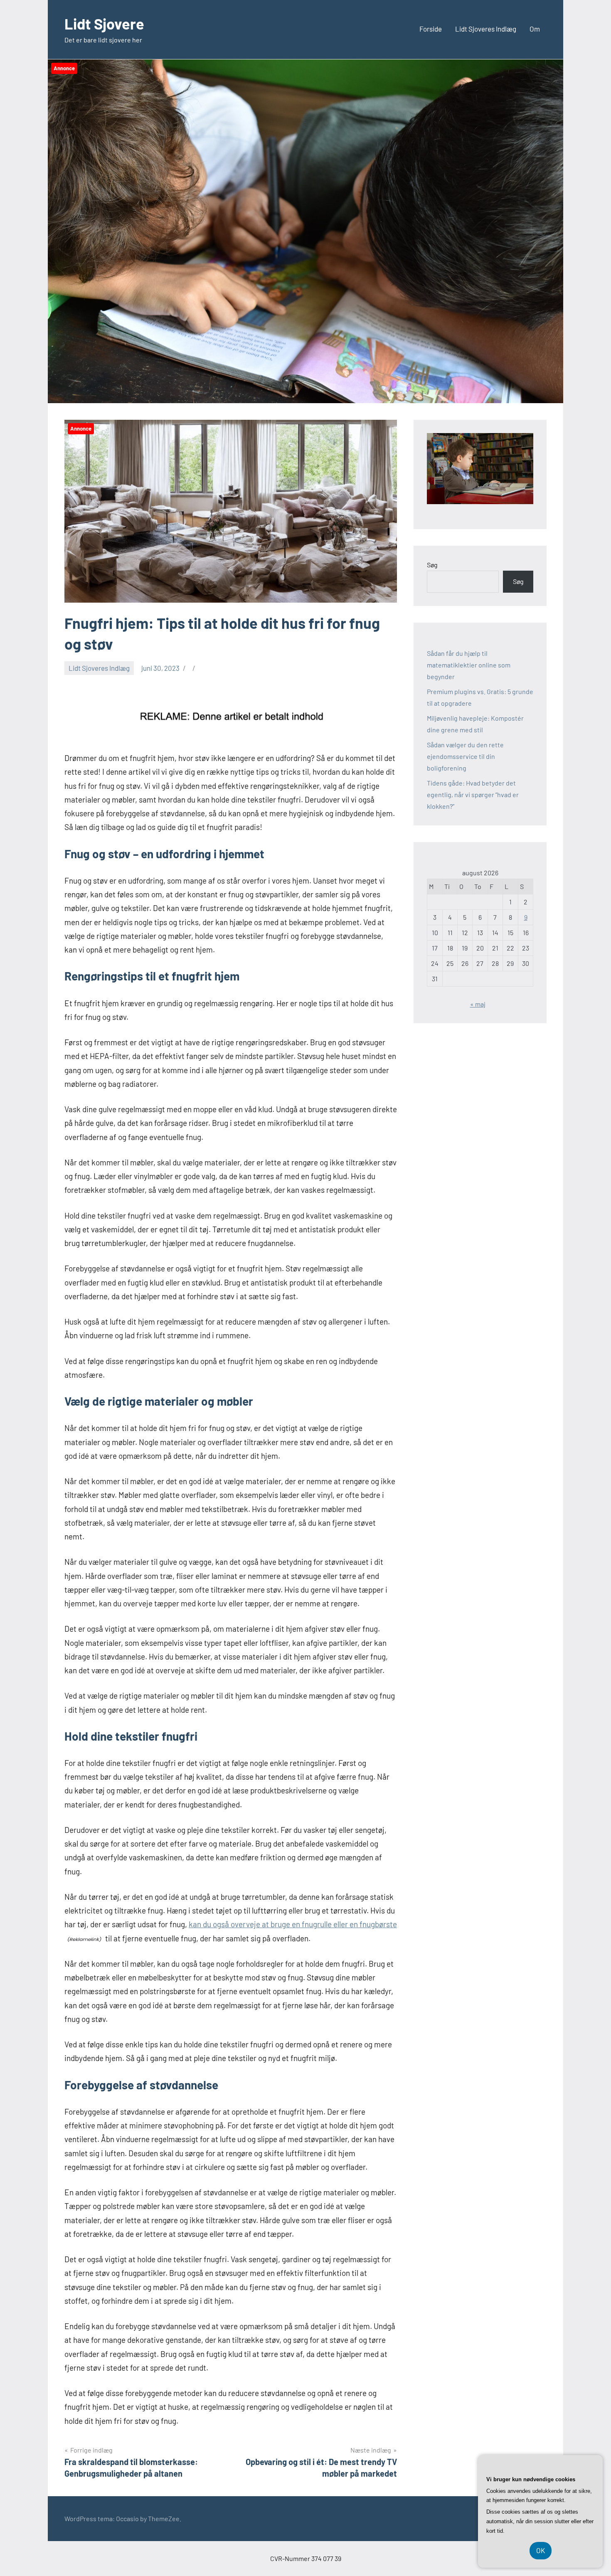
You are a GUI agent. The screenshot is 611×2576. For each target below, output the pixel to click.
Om (535, 29)
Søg (432, 565)
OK (541, 2550)
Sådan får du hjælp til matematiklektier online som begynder (469, 665)
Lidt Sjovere (104, 23)
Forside (431, 29)
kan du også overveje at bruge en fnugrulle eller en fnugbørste (293, 1924)
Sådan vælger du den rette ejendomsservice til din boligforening (465, 756)
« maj (478, 1004)
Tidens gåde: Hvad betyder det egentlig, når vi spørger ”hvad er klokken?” (473, 794)
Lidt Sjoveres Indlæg (486, 29)
